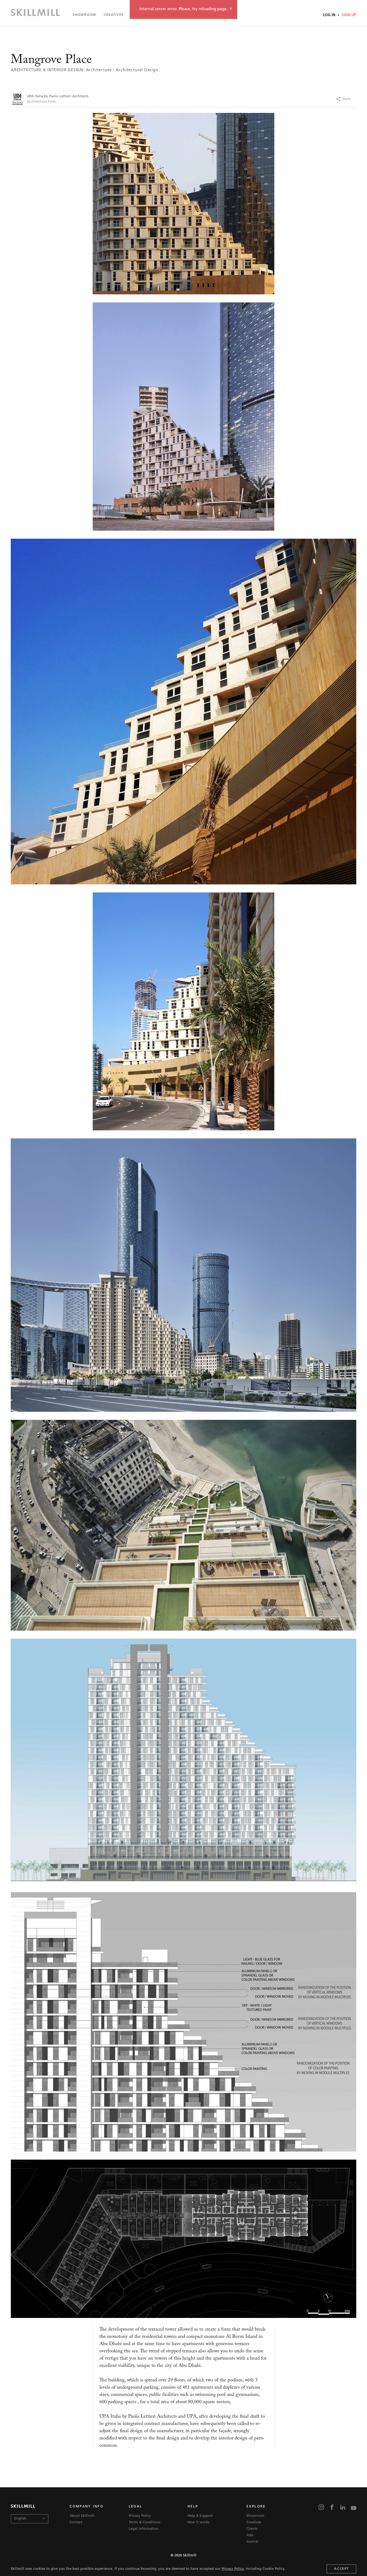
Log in (330, 15)
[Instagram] (321, 2508)
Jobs (159, 15)
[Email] (358, 99)
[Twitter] (317, 99)
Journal (180, 15)
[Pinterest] (327, 99)
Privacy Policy (233, 2569)
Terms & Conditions (145, 2522)
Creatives (114, 15)
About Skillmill (82, 2516)
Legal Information (144, 2529)
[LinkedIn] (343, 2508)
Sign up (348, 15)
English (20, 2519)
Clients (139, 15)
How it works (198, 2522)
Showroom (84, 15)
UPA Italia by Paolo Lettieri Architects (58, 96)
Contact (76, 2522)
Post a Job (207, 15)
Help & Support (200, 2516)
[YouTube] (354, 2508)
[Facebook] (307, 99)
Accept (341, 2569)
